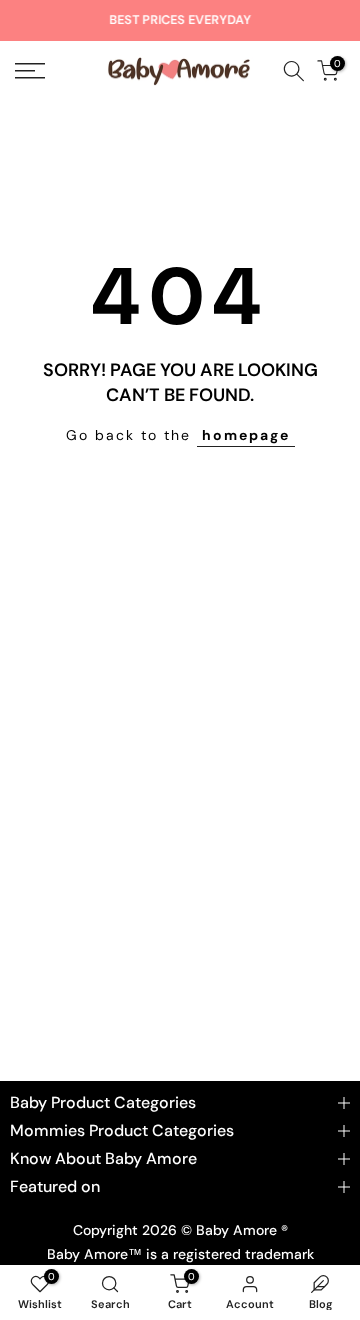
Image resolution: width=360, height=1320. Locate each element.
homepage (246, 435)
